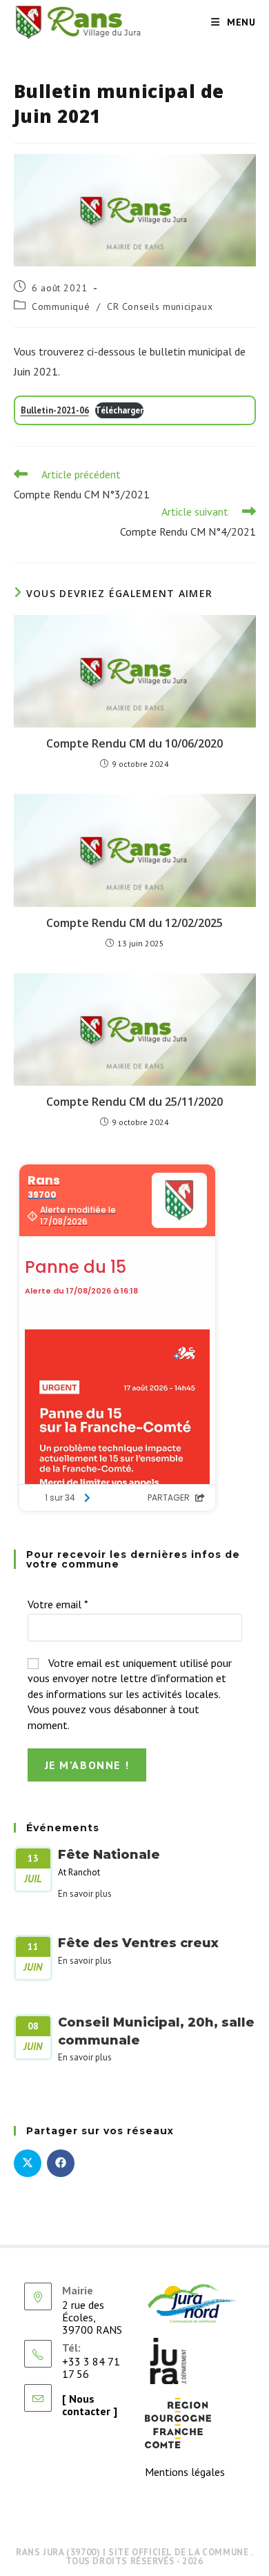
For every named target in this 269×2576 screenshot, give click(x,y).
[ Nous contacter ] (90, 2405)
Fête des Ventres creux (138, 1943)
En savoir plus (85, 1894)
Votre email (58, 1604)
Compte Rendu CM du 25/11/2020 (134, 1102)
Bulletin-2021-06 (55, 410)
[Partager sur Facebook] (61, 2163)
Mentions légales (185, 2472)
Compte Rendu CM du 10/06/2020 (134, 743)
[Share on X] (28, 2163)
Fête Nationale (109, 1855)
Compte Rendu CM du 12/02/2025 (134, 923)
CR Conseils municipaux (160, 306)
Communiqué (61, 306)
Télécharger (119, 410)
